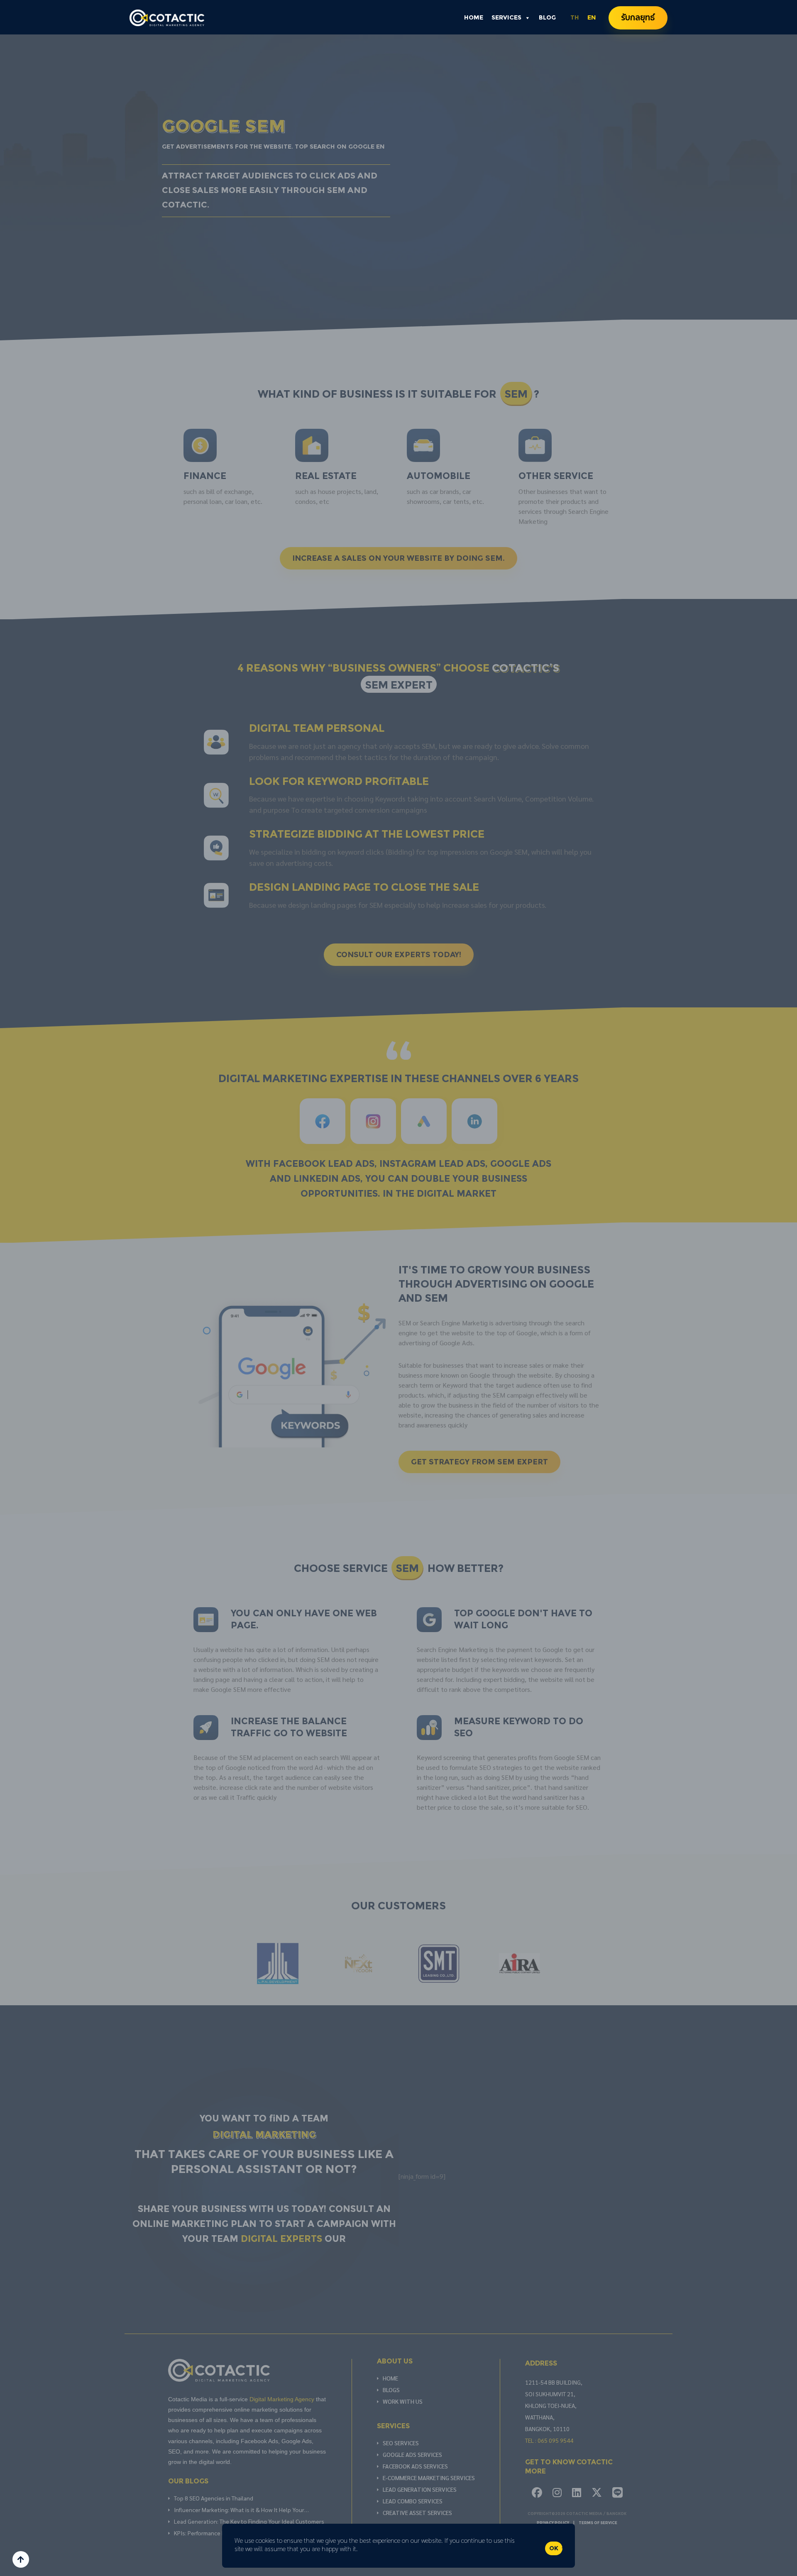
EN (592, 18)
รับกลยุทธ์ (638, 18)
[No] (565, 2546)
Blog (547, 18)
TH (575, 18)
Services (506, 18)
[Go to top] (21, 2559)
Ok (554, 2548)
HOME (474, 18)
